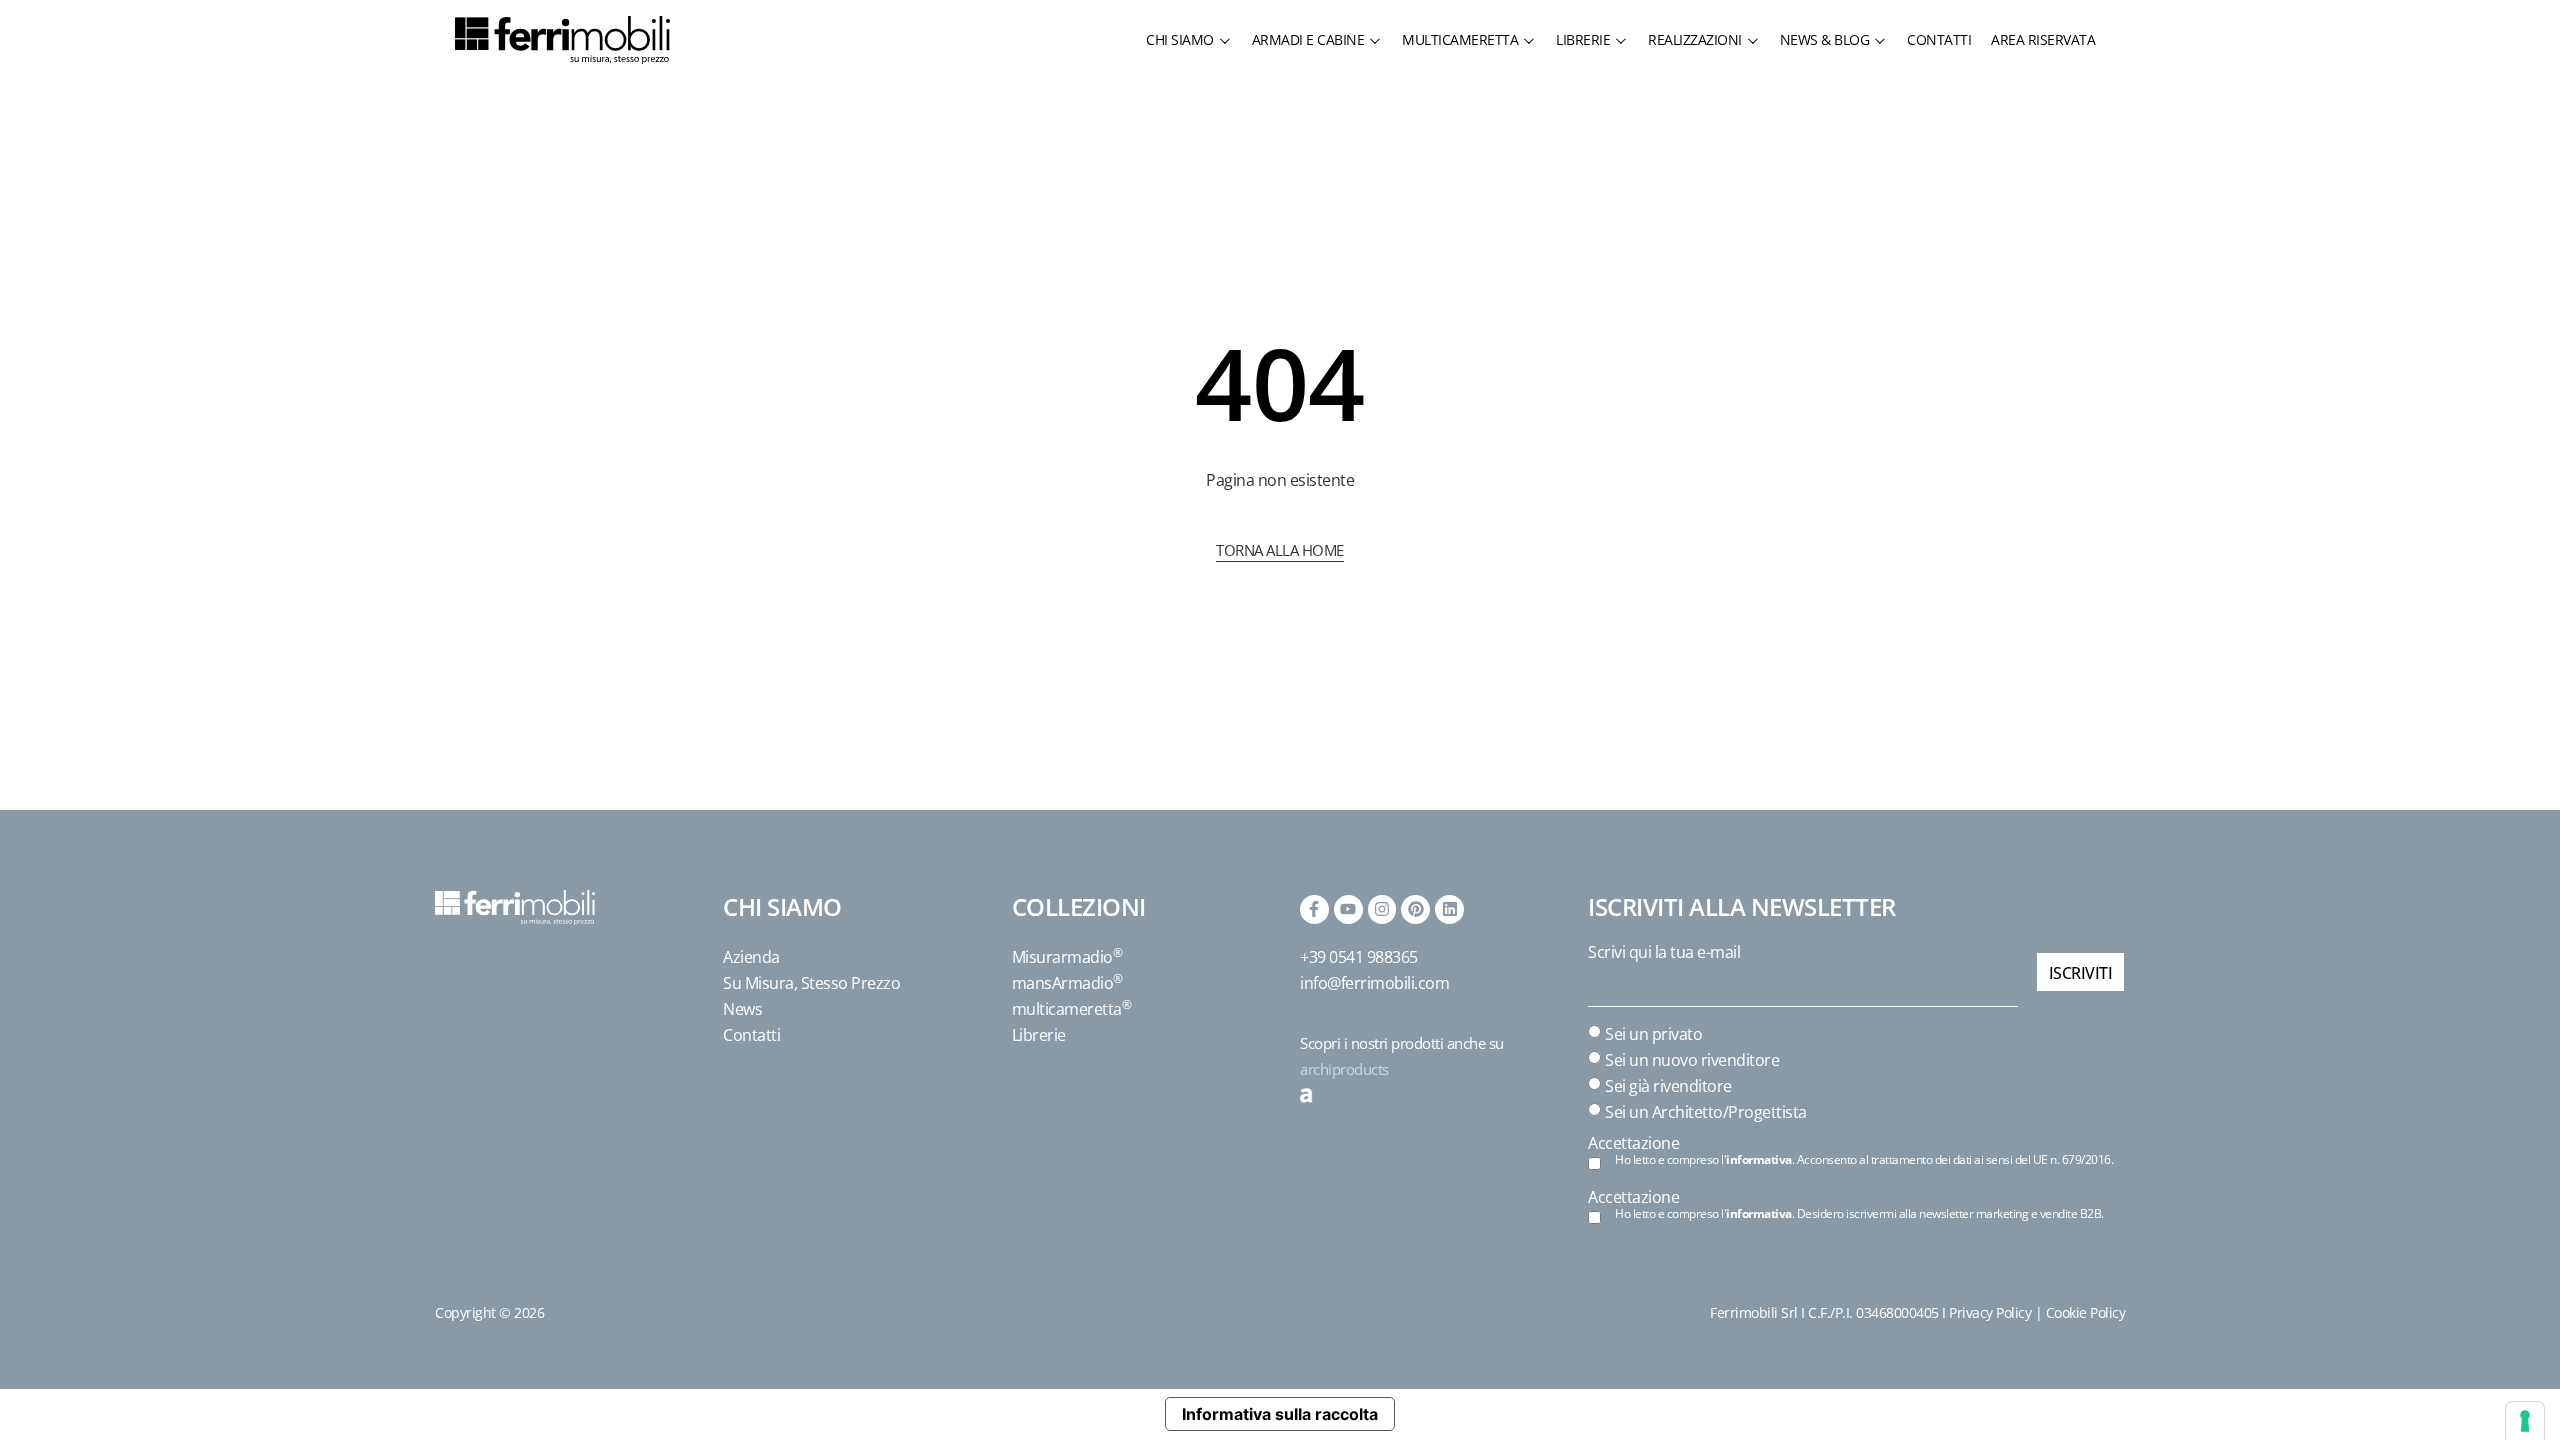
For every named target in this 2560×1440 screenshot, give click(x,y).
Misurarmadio (1067, 957)
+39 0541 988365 (1359, 957)
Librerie (1039, 1035)
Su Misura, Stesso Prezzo (811, 983)
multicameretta (1072, 1009)
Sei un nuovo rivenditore (1692, 1060)
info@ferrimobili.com (1374, 983)
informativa (1759, 1159)
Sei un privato (1653, 1034)
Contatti (751, 1035)
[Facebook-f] (1314, 909)
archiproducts (1344, 1069)
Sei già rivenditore (1668, 1086)
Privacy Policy (1990, 1312)
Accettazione (1633, 1143)
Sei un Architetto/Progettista (1706, 1112)
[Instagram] (1382, 909)
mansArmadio (1067, 983)
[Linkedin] (1449, 909)
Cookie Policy (2086, 1312)
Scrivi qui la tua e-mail (1664, 952)
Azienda (751, 957)
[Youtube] (1348, 909)
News (742, 1009)
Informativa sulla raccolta (1280, 1414)
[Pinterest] (1415, 909)
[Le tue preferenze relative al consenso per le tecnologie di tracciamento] (2525, 1421)
